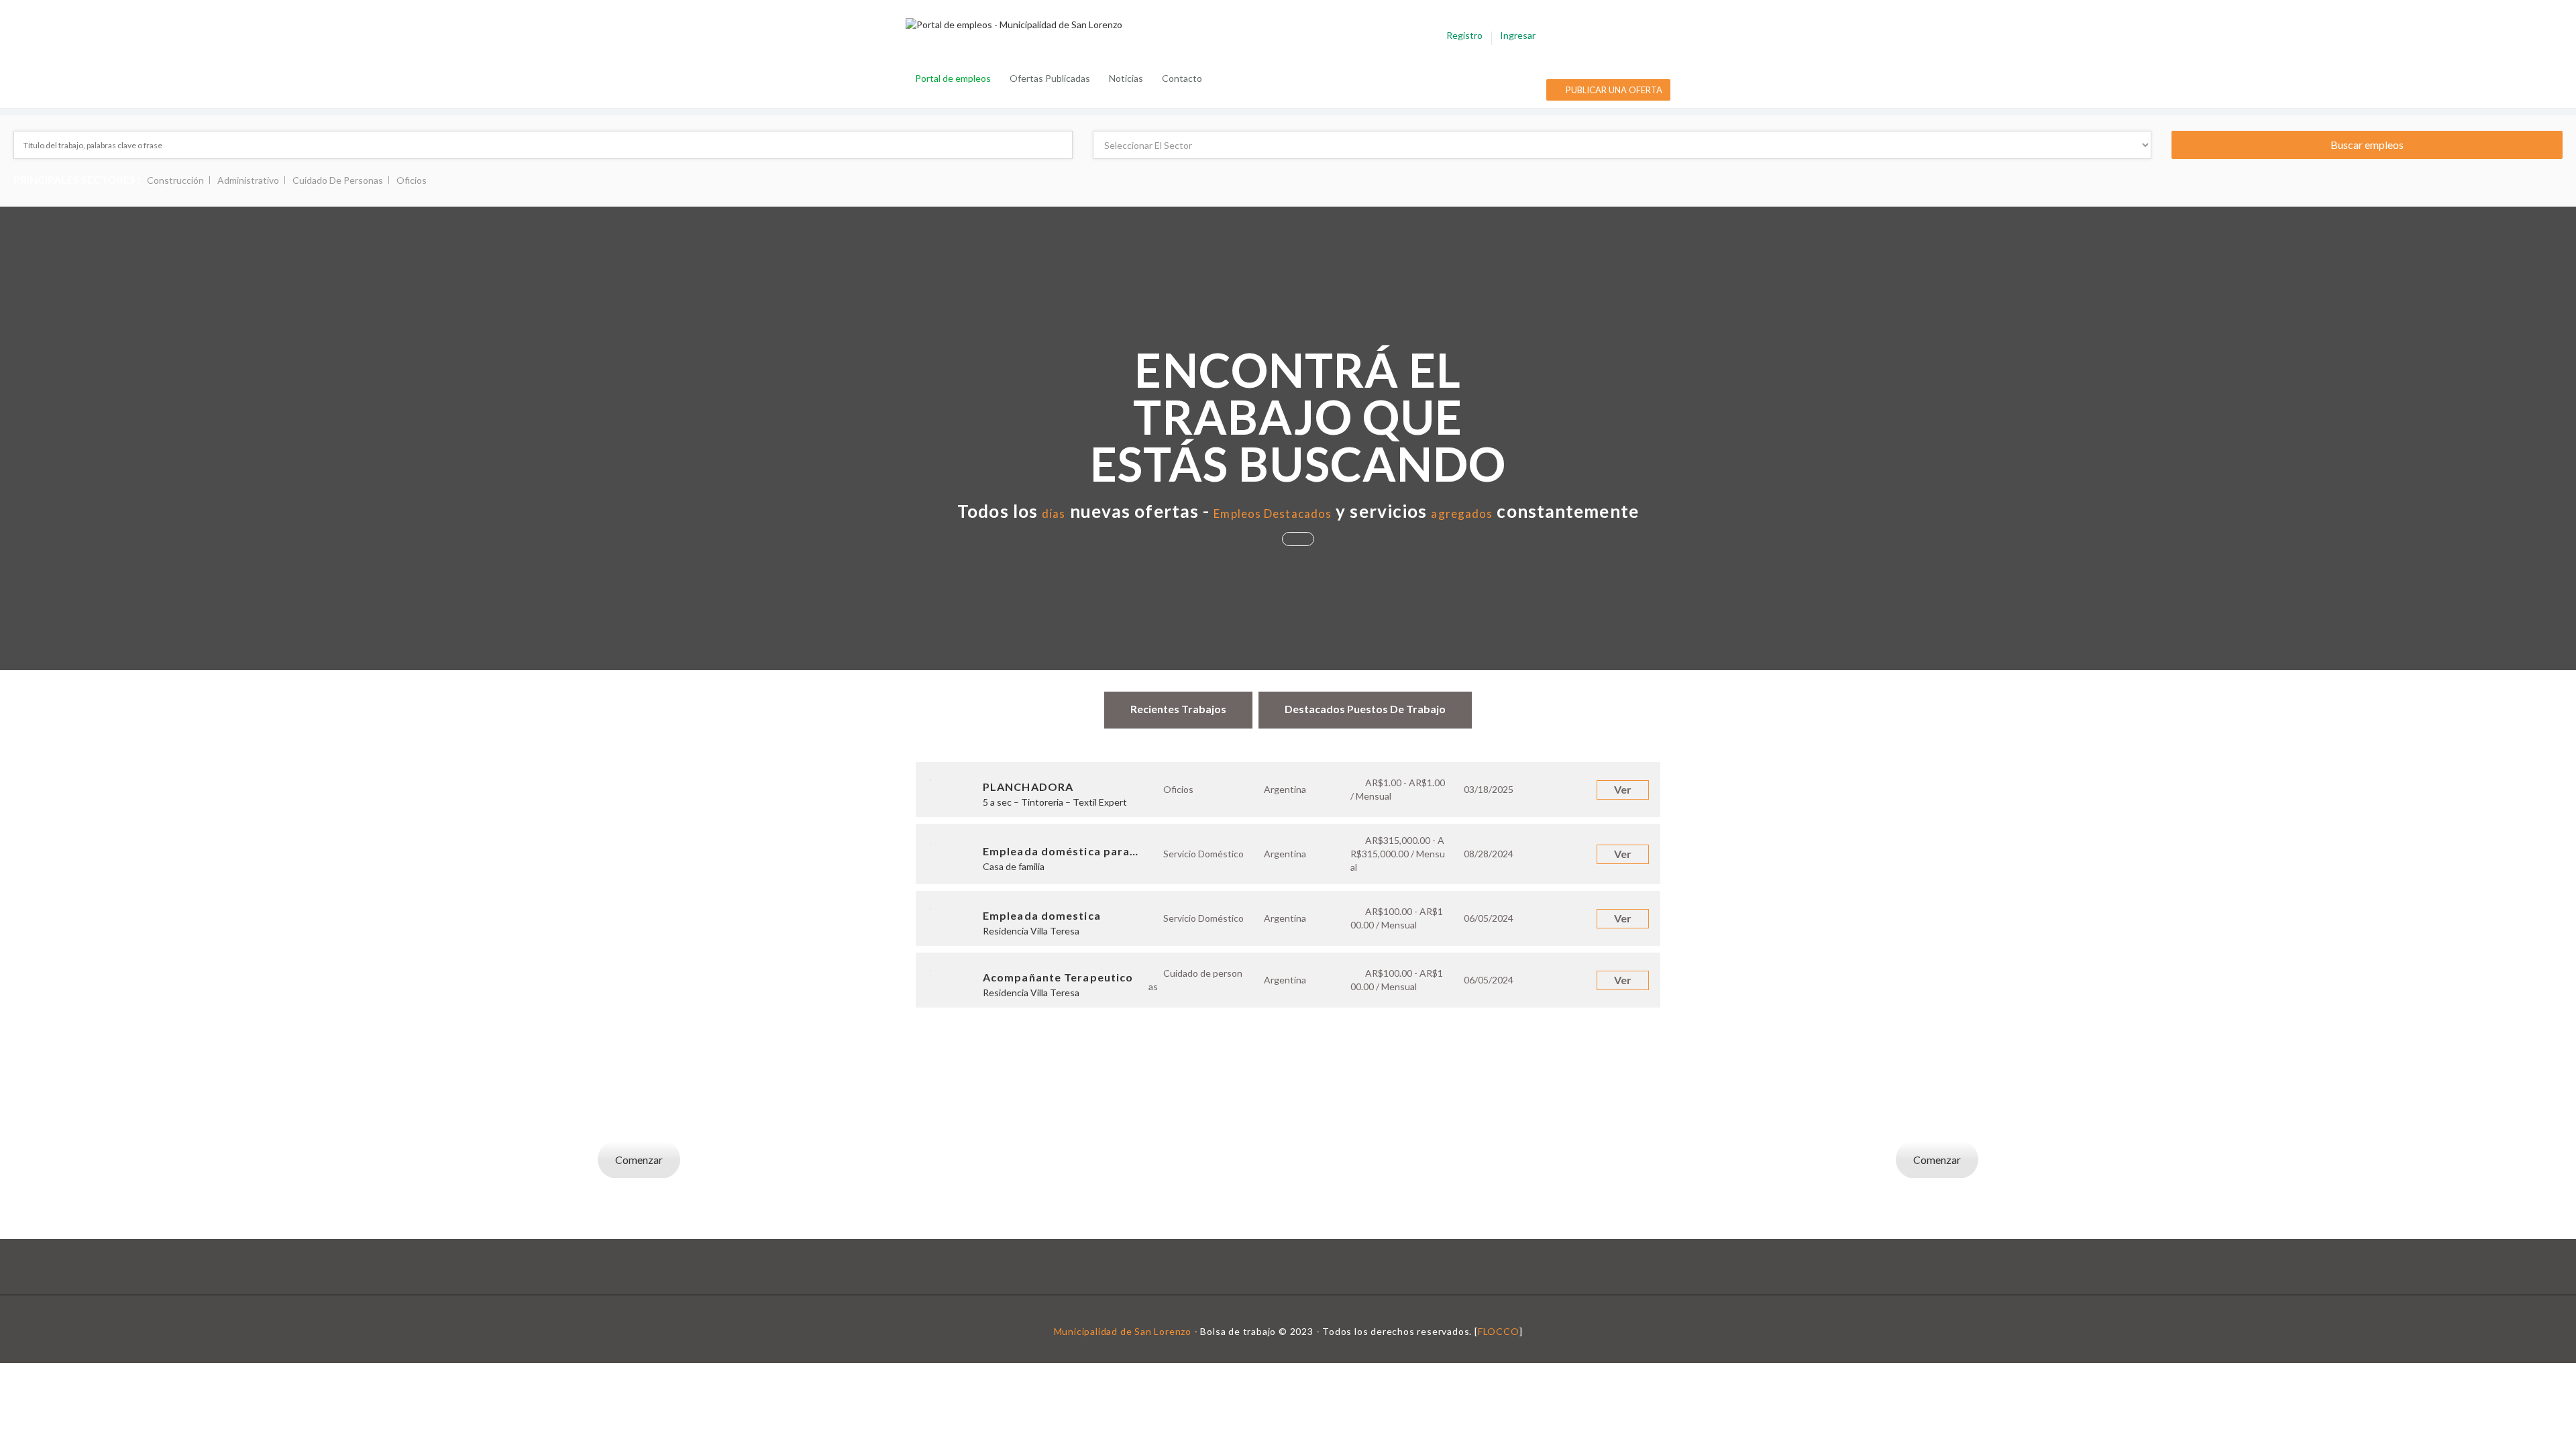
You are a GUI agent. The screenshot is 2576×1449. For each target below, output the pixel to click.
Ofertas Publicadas (1050, 78)
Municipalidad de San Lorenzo (1123, 1331)
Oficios (412, 180)
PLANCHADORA (1028, 787)
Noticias (1126, 78)
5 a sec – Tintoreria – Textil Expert (1055, 802)
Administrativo (248, 180)
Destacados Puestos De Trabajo (1365, 709)
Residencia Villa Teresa (1031, 931)
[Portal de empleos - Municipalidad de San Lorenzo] (1021, 24)
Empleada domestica (1042, 915)
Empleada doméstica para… (1061, 851)
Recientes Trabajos (1178, 709)
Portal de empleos (953, 78)
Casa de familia (1014, 866)
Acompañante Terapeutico (1058, 977)
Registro (1464, 35)
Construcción (175, 180)
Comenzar (639, 1160)
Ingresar (1518, 35)
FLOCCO (1499, 1331)
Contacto (1182, 78)
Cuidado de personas (338, 180)
